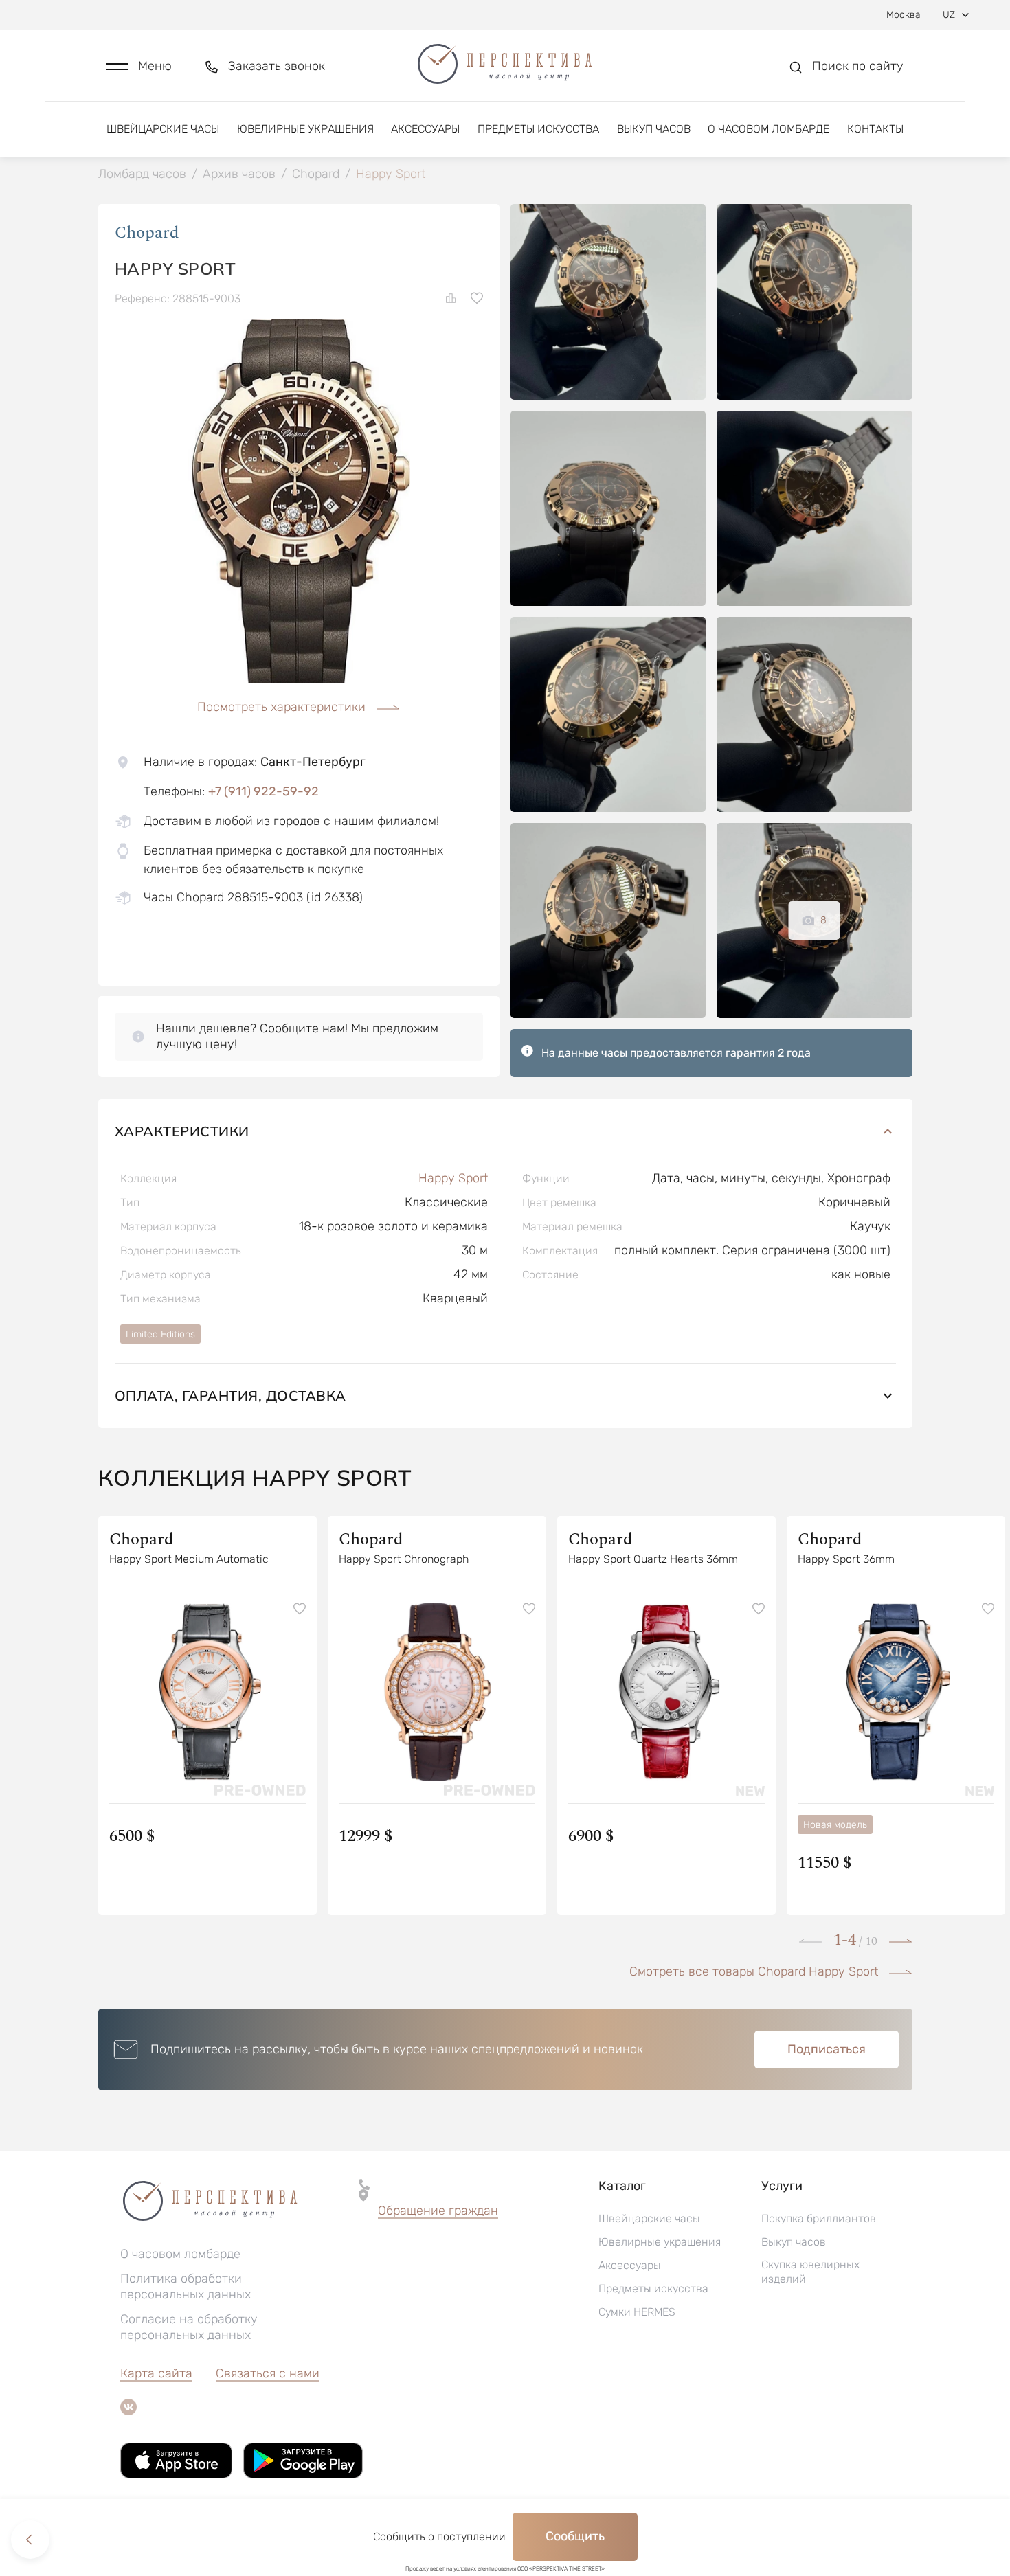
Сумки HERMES (637, 2312)
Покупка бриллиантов (819, 2218)
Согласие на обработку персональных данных (189, 2327)
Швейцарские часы (163, 129)
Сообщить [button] (575, 2536)
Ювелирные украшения (305, 129)
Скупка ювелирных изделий (810, 2272)
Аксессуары (425, 129)
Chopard (147, 233)
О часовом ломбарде (768, 129)
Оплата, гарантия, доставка (231, 1396)
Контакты (875, 129)
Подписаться (827, 2049)
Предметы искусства (538, 129)
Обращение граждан (438, 2211)
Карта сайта (156, 2373)
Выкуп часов (654, 129)
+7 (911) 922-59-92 (263, 791)
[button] (139, 66)
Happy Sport (453, 1178)
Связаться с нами (268, 2373)
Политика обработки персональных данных (186, 2286)
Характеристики (182, 1131)
